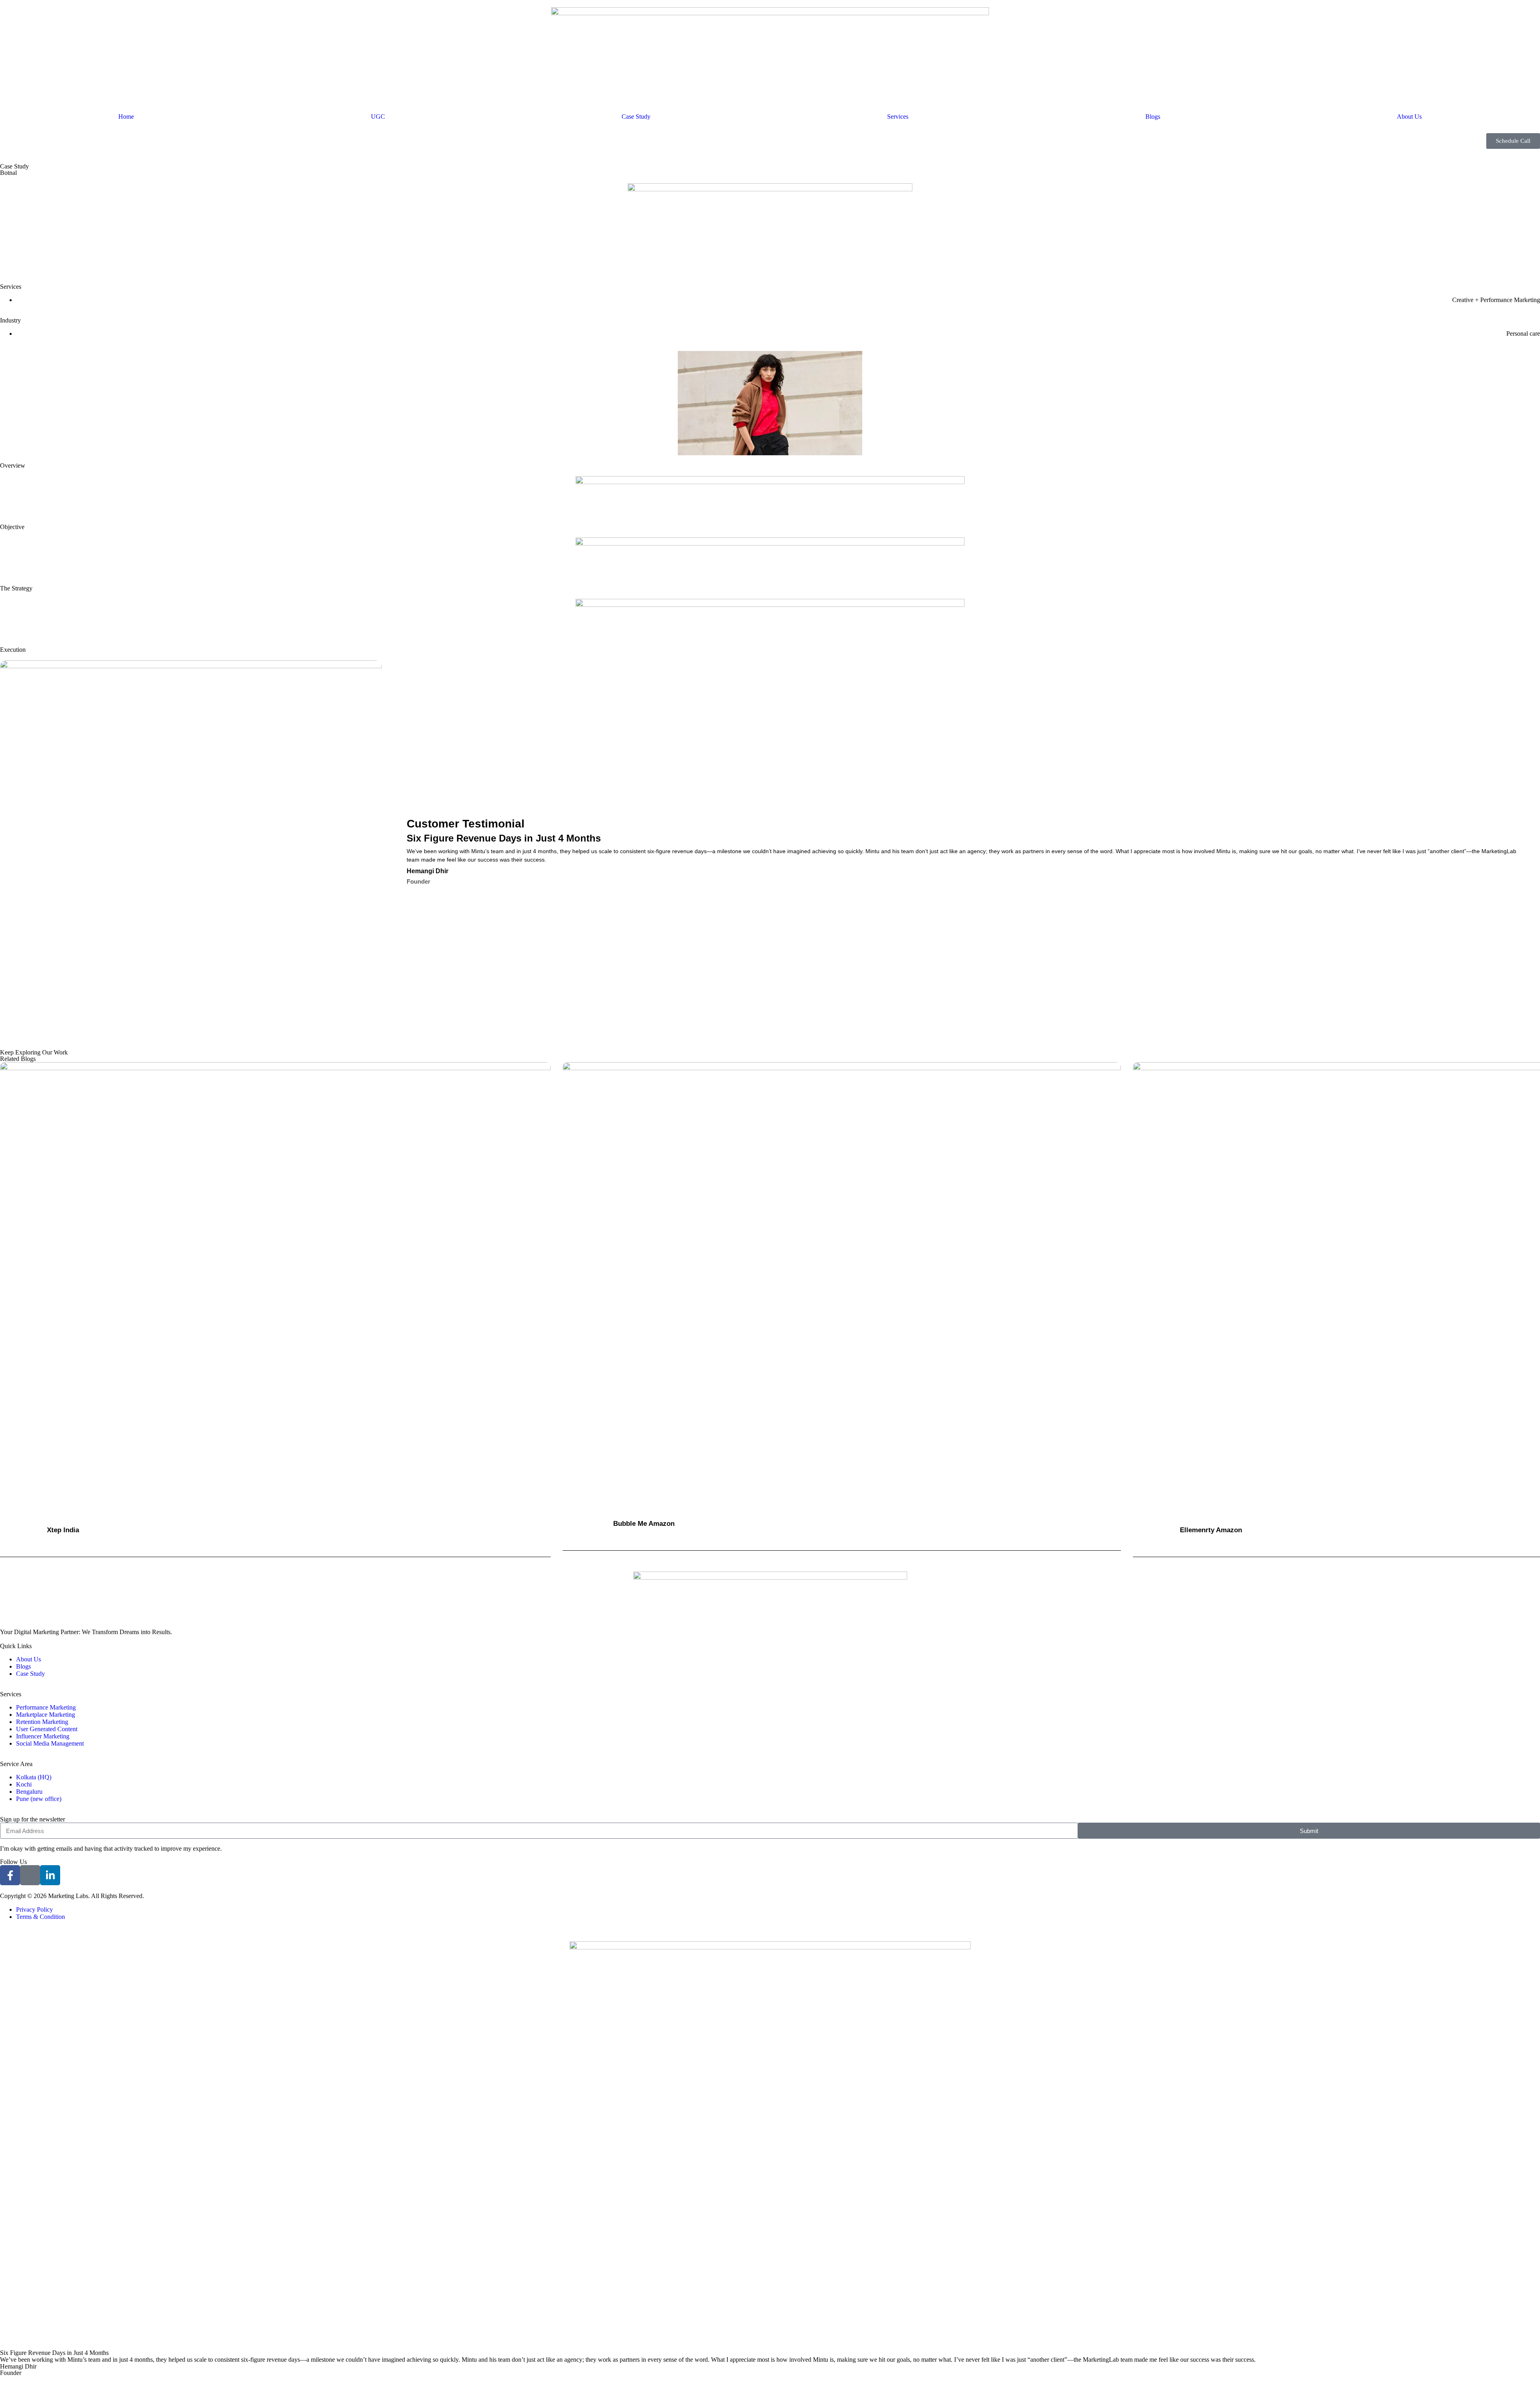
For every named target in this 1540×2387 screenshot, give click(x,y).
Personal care (1523, 334)
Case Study (636, 117)
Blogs (1153, 117)
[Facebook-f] (10, 1875)
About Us (1409, 117)
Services (898, 117)
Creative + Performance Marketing (1496, 300)
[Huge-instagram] (30, 1875)
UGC (378, 117)
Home (126, 117)
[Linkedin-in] (50, 1875)
